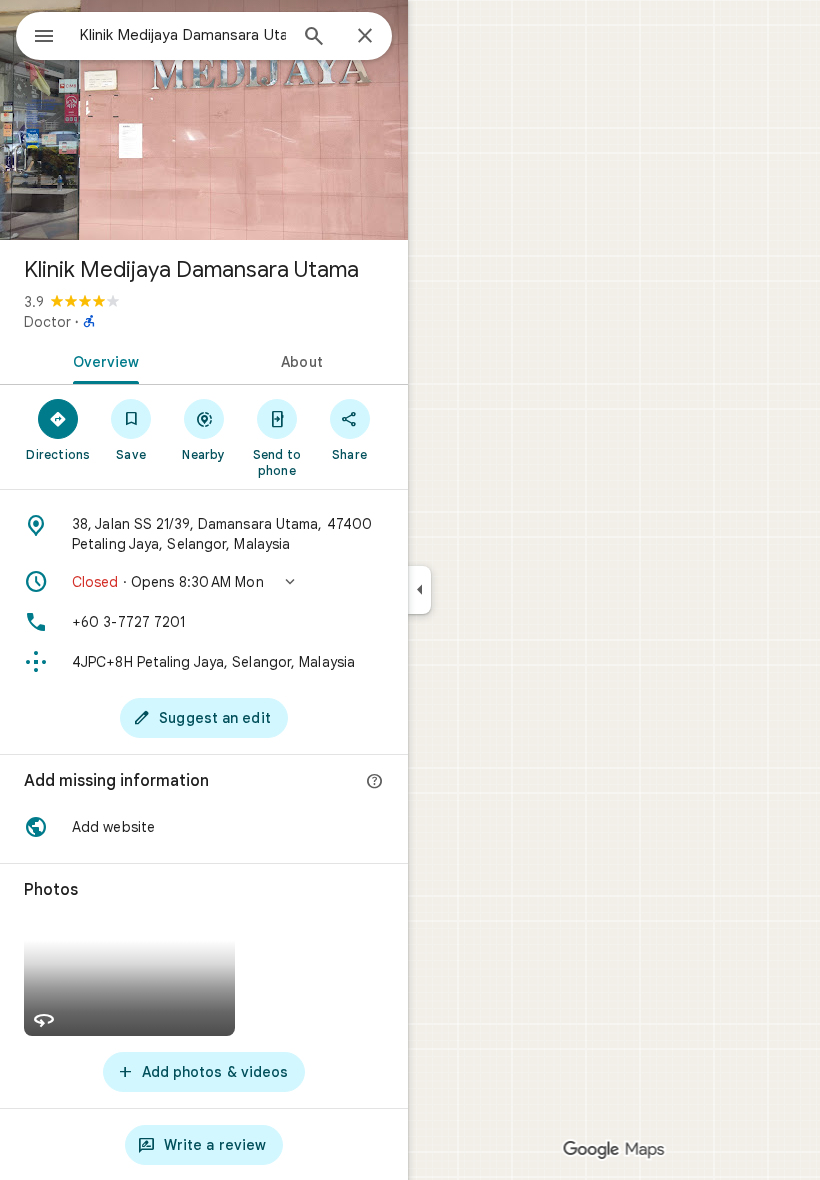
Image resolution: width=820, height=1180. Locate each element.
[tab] (102, 360)
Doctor (47, 322)
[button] (204, 582)
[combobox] (183, 35)
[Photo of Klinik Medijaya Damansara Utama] (204, 120)
